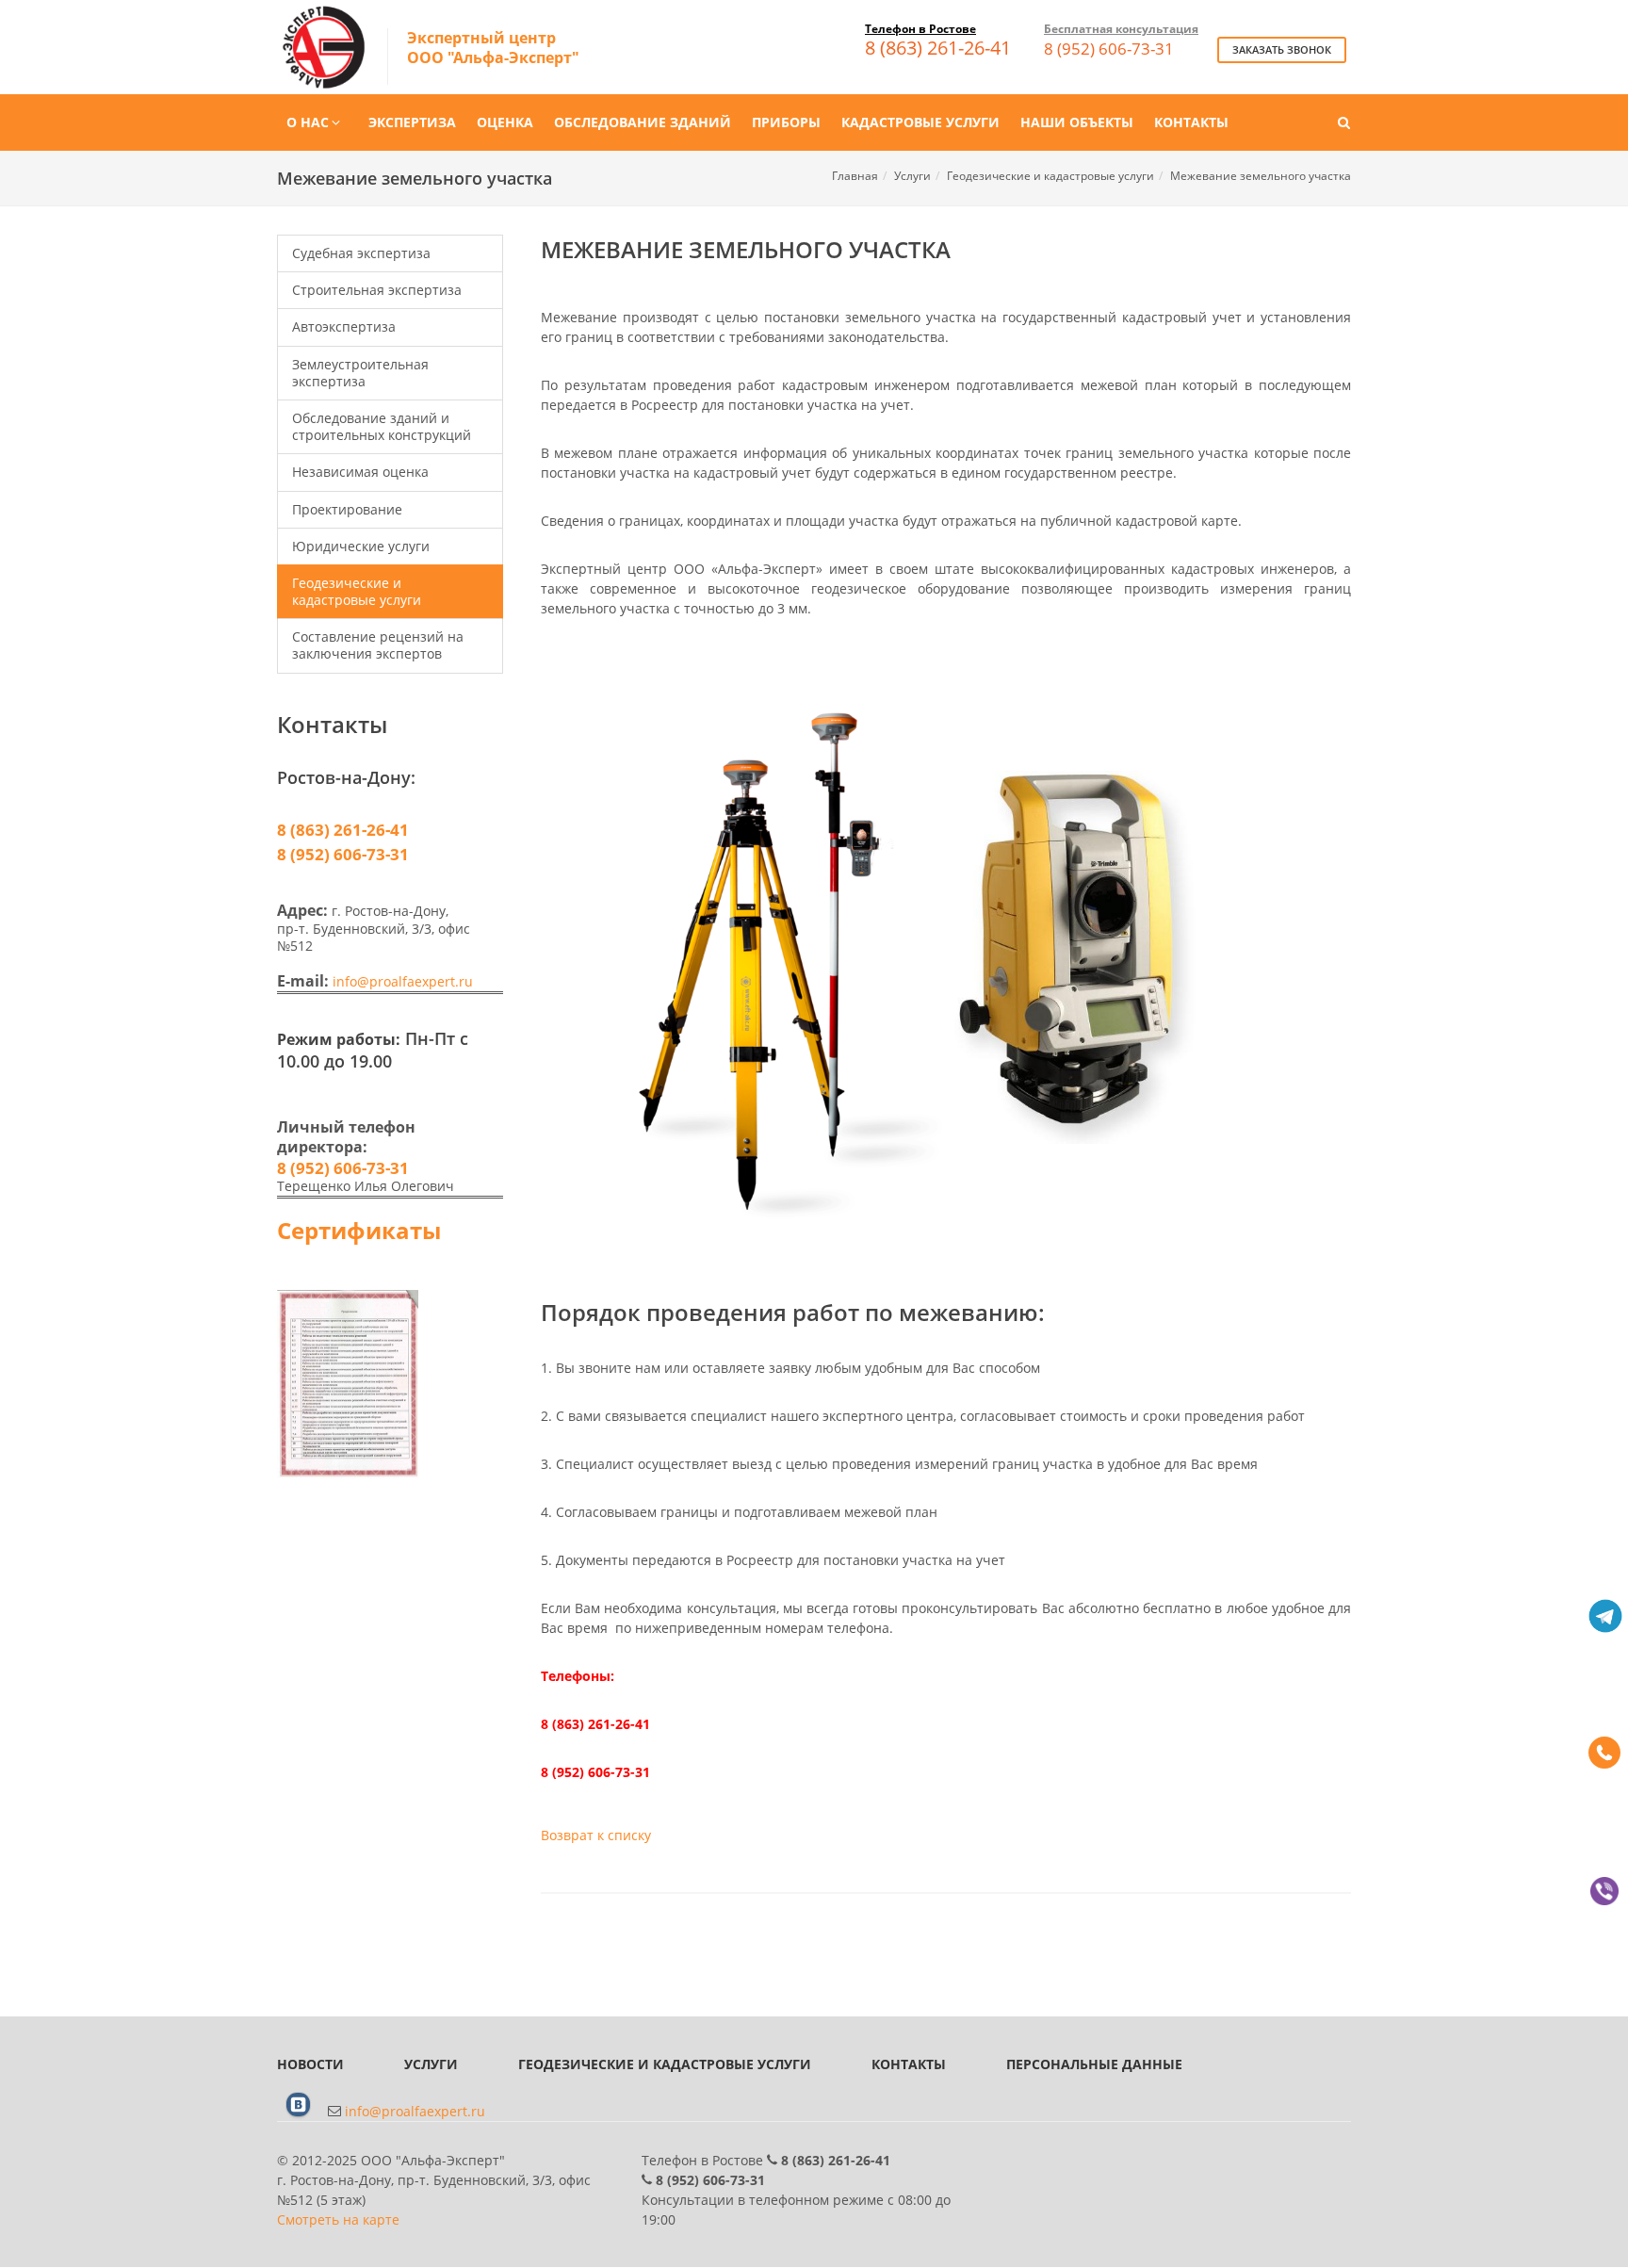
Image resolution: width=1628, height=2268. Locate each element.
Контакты (909, 2064)
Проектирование (347, 509)
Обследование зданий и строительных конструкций (382, 426)
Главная (855, 176)
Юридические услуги (361, 546)
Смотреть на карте (338, 2219)
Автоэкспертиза (344, 326)
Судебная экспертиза (361, 253)
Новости (310, 2064)
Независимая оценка (360, 472)
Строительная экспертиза (377, 290)
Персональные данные (1094, 2064)
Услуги (912, 176)
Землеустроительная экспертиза (360, 373)
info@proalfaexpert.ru (403, 981)
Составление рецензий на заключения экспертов (378, 645)
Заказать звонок (1282, 49)
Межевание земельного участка (1261, 176)
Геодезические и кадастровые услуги (1050, 176)
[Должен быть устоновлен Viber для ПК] (1604, 1891)
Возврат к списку (596, 1835)
